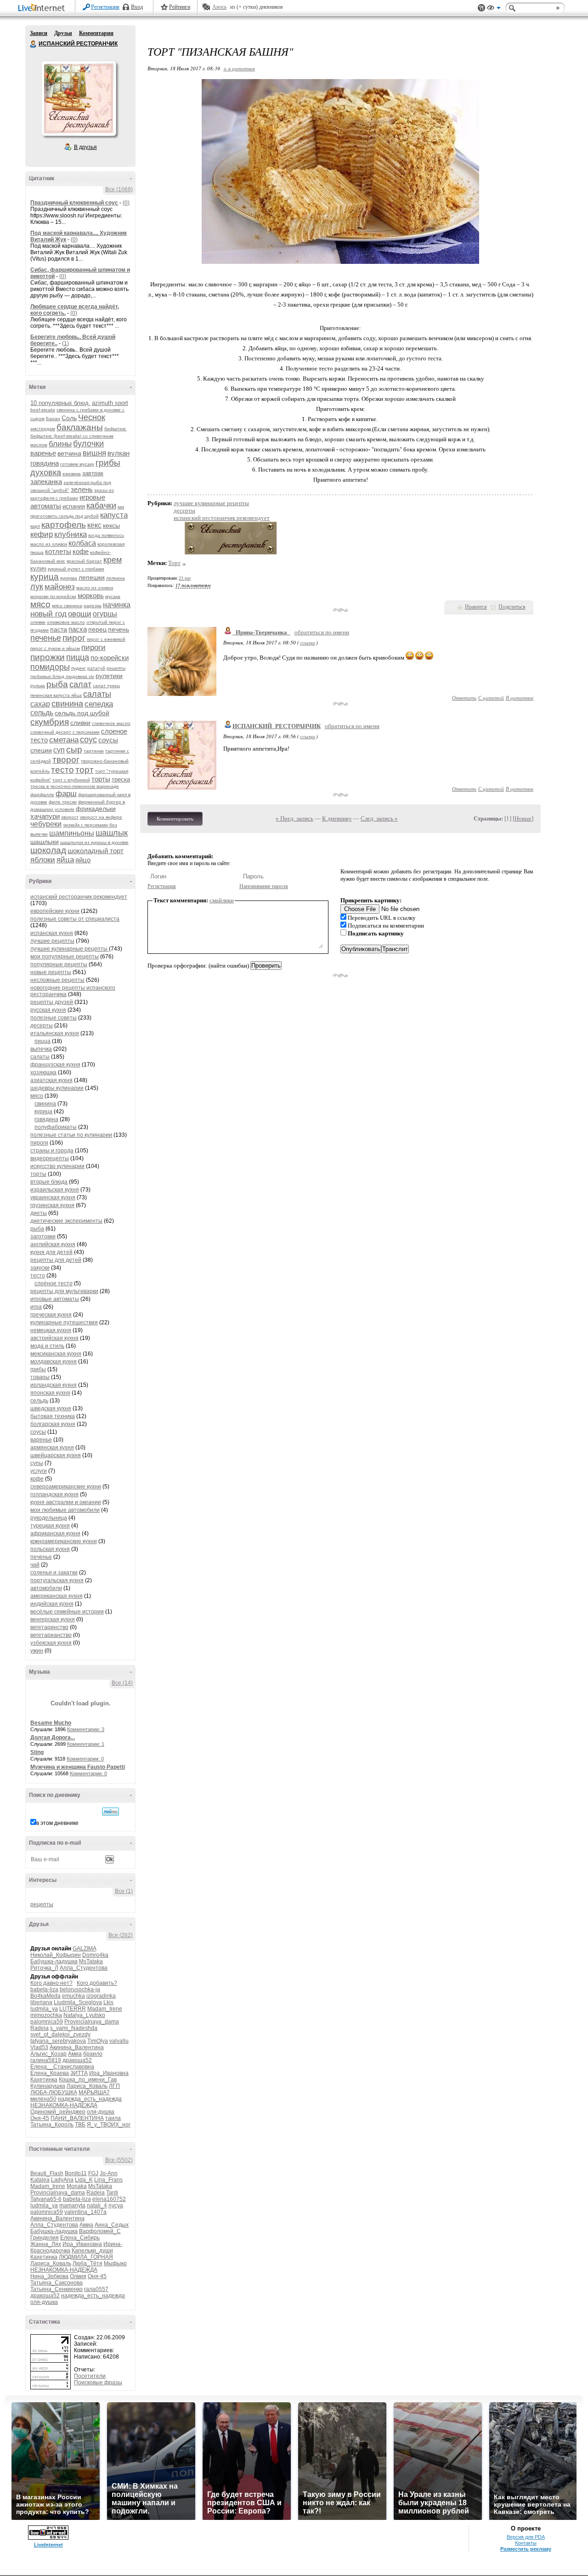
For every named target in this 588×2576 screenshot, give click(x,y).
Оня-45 (40, 2118)
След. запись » (379, 818)
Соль (69, 418)
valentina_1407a (85, 2212)
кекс (94, 525)
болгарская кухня (53, 1424)
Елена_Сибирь (80, 2238)
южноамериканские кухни (64, 1541)
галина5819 (46, 2060)
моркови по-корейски (53, 596)
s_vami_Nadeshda (74, 2028)
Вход (137, 7)
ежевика (72, 474)
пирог (74, 638)
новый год (48, 614)
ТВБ (80, 2125)
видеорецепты (50, 1158)
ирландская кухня (54, 1385)
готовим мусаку (77, 464)
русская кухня (48, 1010)
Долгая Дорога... (53, 1738)
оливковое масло (66, 622)
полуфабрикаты (56, 1127)
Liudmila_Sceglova (78, 2002)
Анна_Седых (112, 2225)
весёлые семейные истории (67, 1612)
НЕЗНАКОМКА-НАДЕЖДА (64, 2105)
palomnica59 (47, 2022)
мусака (113, 596)
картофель (64, 525)
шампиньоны (72, 833)
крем (113, 560)
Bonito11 (76, 2173)
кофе (81, 551)
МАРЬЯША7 (94, 2092)
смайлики (222, 900)
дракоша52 (77, 2060)
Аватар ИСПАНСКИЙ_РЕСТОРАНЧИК (79, 98)
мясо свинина (67, 606)
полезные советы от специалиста (75, 919)
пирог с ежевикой (106, 639)
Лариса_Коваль (87, 2086)
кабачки (101, 506)
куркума (69, 578)
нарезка (93, 606)
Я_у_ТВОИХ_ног (109, 2125)
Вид (494, 9)
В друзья (85, 147)
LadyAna (62, 2180)
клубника (71, 534)
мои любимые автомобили (65, 1510)
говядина (45, 463)
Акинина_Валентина (77, 2047)
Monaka (77, 2186)
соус (88, 740)
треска (121, 779)
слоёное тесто (54, 1283)
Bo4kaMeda (45, 1996)
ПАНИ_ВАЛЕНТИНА (77, 2118)
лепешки (92, 577)
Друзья (63, 33)
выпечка (41, 1049)
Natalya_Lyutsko (84, 2015)
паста (59, 629)
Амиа (75, 2054)
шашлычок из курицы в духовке (94, 842)
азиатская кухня (51, 1080)
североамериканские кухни (66, 1487)
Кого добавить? (97, 1983)
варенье (43, 453)
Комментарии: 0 (85, 1759)
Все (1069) (119, 189)
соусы (108, 740)
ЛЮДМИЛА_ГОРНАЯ (86, 2257)
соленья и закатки (54, 1573)
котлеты (58, 551)
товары (40, 1377)
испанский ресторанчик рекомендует (79, 897)
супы (37, 1463)
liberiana (41, 2002)
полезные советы (54, 1018)
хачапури (45, 816)
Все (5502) (119, 2160)
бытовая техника (53, 1416)
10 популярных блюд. (60, 403)
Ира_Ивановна (109, 2073)
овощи (80, 614)
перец (97, 629)
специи (41, 750)
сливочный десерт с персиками (65, 732)
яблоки (43, 860)
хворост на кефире (101, 817)
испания (74, 506)
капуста (114, 515)
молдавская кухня (54, 1362)
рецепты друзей (52, 1002)
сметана (64, 740)
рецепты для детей (56, 1260)
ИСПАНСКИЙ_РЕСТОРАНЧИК (277, 726)
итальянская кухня (55, 1033)
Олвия (78, 2276)
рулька (38, 686)
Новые (523, 818)
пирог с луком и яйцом (55, 648)
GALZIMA (84, 1949)
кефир (42, 534)
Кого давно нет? (51, 1983)
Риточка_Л (44, 1968)
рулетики (109, 676)
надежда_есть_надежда (90, 2099)
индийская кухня (52, 1604)
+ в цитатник (239, 68)
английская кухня (53, 1244)
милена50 (43, 2099)
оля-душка (101, 2112)
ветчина (69, 453)
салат (80, 684)
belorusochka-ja (80, 1989)
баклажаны (80, 427)
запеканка (46, 482)
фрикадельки (96, 809)
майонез (60, 587)
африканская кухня (55, 1533)
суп (59, 750)
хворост (70, 817)
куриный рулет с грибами (76, 569)
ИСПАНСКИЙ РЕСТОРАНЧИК (34, 44)
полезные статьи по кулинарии (71, 1135)
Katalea (40, 2180)
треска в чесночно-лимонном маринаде (75, 786)
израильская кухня (55, 1190)
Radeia (40, 2028)
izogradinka (101, 1996)
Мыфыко (115, 2263)
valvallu (119, 2041)
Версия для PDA (526, 2537)
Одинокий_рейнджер (58, 2112)
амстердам (43, 429)
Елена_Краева (50, 2073)
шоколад (48, 850)
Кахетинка (44, 2080)
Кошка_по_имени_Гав (88, 2080)
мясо (40, 604)
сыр (74, 749)
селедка (99, 704)
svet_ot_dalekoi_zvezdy (60, 2035)
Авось (219, 7)
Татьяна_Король (52, 2125)
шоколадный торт (96, 851)
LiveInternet (43, 9)
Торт (174, 563)
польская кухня (50, 1549)
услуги (39, 1471)
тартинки (94, 751)
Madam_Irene (105, 2009)
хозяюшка (43, 1072)
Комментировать (175, 819)
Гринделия (45, 2238)
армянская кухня (52, 1448)
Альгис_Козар (48, 2054)
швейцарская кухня (56, 1455)
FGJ (93, 2173)
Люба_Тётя (88, 2263)
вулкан (119, 453)
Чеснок (92, 417)
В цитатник (520, 698)
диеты (39, 1213)
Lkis (108, 2002)
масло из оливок (95, 588)
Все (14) (122, 1683)
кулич (38, 568)
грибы (108, 463)
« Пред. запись (294, 818)
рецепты (42, 1904)
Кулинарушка (48, 2086)
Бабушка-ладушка (54, 1961)
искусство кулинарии (57, 1166)
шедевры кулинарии (57, 1088)
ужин (37, 1651)
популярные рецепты (59, 964)
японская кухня (50, 1393)
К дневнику (337, 818)
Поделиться (512, 607)
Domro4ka (95, 1955)
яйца (65, 860)
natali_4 (97, 2206)
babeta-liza (44, 1989)
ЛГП (114, 2086)
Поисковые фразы (98, 2382)
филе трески (63, 802)
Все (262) (121, 1935)
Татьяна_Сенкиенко (57, 2289)
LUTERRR (73, 2009)
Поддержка (481, 8)
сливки (80, 723)
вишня (94, 453)
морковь (91, 596)
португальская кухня (57, 1580)
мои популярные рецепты (65, 957)
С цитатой (491, 698)
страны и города (52, 1151)
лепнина (116, 578)
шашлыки (45, 842)
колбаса (82, 543)
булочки (88, 444)
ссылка (308, 642)
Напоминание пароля (264, 886)
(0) (126, 203)
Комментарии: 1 (86, 1744)
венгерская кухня (53, 1619)
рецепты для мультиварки (64, 1291)
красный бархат (84, 561)
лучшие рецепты (52, 941)
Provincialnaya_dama (92, 2022)
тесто (62, 770)
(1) (65, 343)
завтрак (93, 473)
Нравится (476, 607)
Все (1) (124, 1891)
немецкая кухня (51, 1330)
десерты (42, 1026)
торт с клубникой (71, 780)
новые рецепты (51, 972)
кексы (111, 525)
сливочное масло (111, 723)
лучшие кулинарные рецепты (70, 949)
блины (60, 444)
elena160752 (109, 2199)
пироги (93, 647)
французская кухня (55, 1065)
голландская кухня (54, 1494)
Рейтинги (180, 7)
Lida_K (84, 2180)
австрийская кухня (54, 1338)
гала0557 (96, 2289)
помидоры (50, 667)
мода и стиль (47, 1346)
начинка (117, 605)
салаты (97, 694)
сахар (40, 704)
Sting (37, 1752)
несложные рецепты (57, 980)
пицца (78, 657)
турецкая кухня (50, 1526)
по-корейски (110, 658)
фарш (66, 794)
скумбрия (50, 722)
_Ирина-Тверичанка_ (261, 632)
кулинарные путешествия (64, 1322)
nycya (116, 2206)
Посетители (90, 2376)
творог (66, 760)
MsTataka (91, 1961)
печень (119, 629)
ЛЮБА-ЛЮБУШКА (54, 2092)
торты (101, 779)
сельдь (42, 713)
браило (93, 2054)
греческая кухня (51, 1315)
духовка (46, 473)
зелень (82, 489)
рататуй (96, 668)
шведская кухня (51, 1408)
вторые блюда (49, 1182)
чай (35, 1565)
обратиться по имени (322, 632)
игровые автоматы (55, 1299)
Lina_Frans (108, 2180)
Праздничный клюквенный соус (74, 203)
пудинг (79, 668)
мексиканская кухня (56, 1354)
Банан (53, 419)
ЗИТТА (79, 2073)
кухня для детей (51, 1252)
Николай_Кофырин (56, 1955)
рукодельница (49, 1518)
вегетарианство (51, 1635)
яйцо (83, 860)
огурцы (105, 614)
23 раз (185, 578)
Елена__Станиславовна (62, 2067)
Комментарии (96, 33)
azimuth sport (110, 403)
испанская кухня (52, 933)
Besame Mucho (51, 1723)
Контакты (526, 2543)
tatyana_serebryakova (58, 2041)
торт (85, 770)
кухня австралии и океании (66, 1502)
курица (45, 577)
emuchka (73, 1996)
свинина (67, 704)
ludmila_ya (44, 2009)
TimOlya (98, 2041)
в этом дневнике (57, 1823)
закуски (40, 1268)
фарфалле (42, 795)
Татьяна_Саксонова (57, 2283)
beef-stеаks (43, 410)
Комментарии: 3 (86, 1729)
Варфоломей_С (100, 2231)
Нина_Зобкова (49, 2276)
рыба (57, 684)
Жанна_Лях (46, 2244)
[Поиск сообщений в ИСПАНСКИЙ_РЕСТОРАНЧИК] (110, 1812)
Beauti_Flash (47, 2173)
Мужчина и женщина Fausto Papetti (78, 1767)
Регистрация (105, 7)
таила (113, 2118)
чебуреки (46, 824)
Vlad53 (39, 2047)
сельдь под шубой (82, 713)
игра (36, 1307)
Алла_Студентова (84, 1968)
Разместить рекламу (526, 2549)
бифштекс (115, 429)
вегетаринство (49, 1627)
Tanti (112, 2193)
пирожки (48, 657)
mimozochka (46, 2015)
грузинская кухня (52, 1205)
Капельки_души (92, 2251)
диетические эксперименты (66, 1221)
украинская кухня (53, 1197)
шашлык (112, 833)
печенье (46, 638)
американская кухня (57, 1596)
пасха (78, 629)
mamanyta (72, 2206)
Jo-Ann (109, 2173)
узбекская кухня (51, 1643)
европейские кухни (55, 911)
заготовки (43, 1237)
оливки (38, 622)
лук (37, 587)
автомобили (46, 1588)
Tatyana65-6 (46, 2199)
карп (35, 526)
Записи (39, 33)
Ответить (464, 698)
